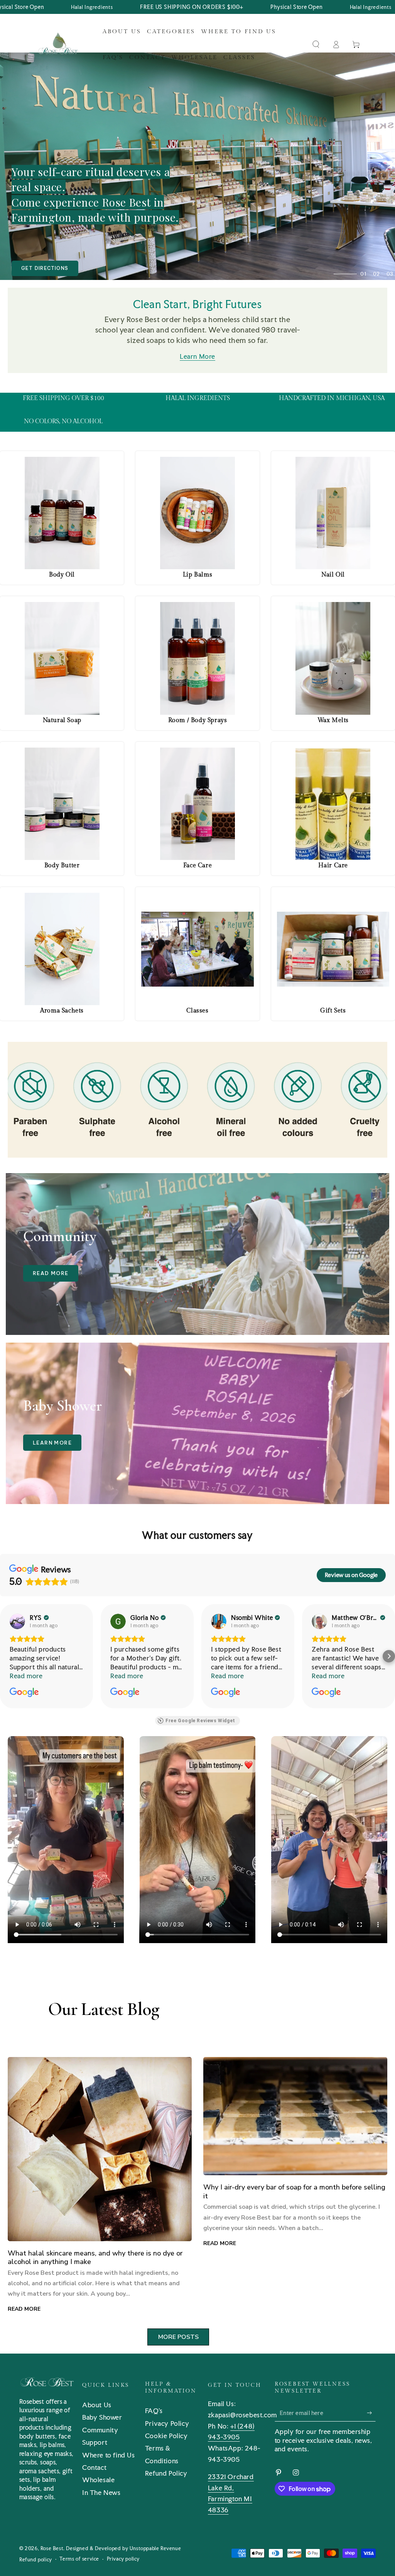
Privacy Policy (167, 2423)
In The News (101, 2492)
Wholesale (98, 2480)
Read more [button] (26, 1676)
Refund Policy (166, 2473)
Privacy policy (123, 2559)
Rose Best (52, 2548)
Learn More (197, 356)
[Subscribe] (371, 2413)
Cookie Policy (166, 2436)
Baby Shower (102, 2417)
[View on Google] (17, 1621)
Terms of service (79, 2559)
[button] (316, 44)
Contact (94, 2467)
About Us (97, 2405)
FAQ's (154, 2411)
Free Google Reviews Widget (200, 1721)
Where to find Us (109, 2455)
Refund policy (36, 2560)
